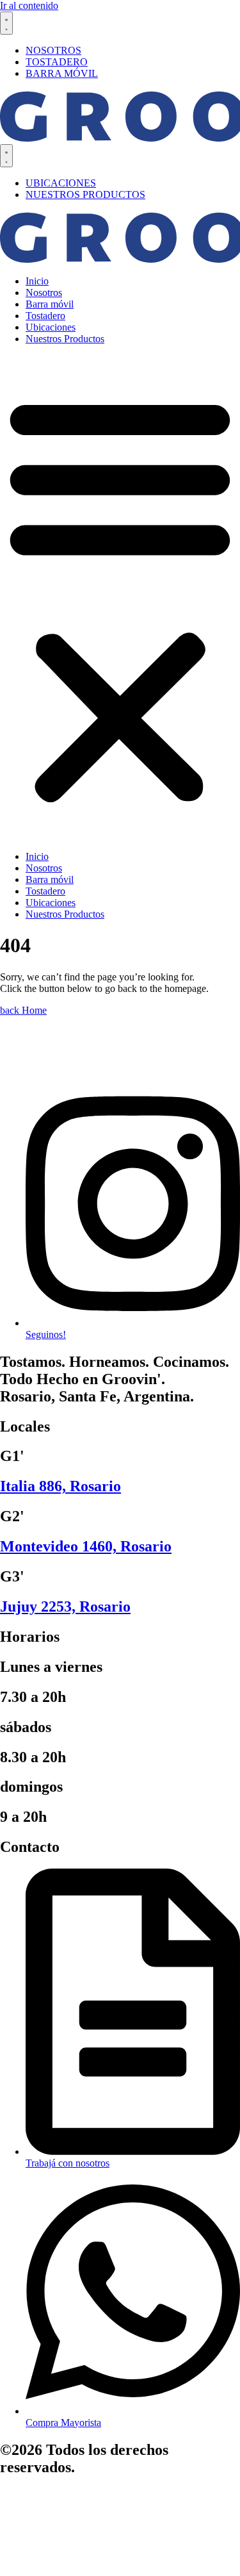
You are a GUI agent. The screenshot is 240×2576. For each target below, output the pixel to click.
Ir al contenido (29, 5)
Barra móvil (50, 304)
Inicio (37, 281)
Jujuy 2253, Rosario (65, 1606)
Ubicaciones (51, 327)
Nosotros (44, 293)
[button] (120, 598)
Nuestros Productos (65, 339)
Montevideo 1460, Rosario (86, 1546)
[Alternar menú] (6, 23)
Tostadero (45, 316)
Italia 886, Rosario (60, 1486)
